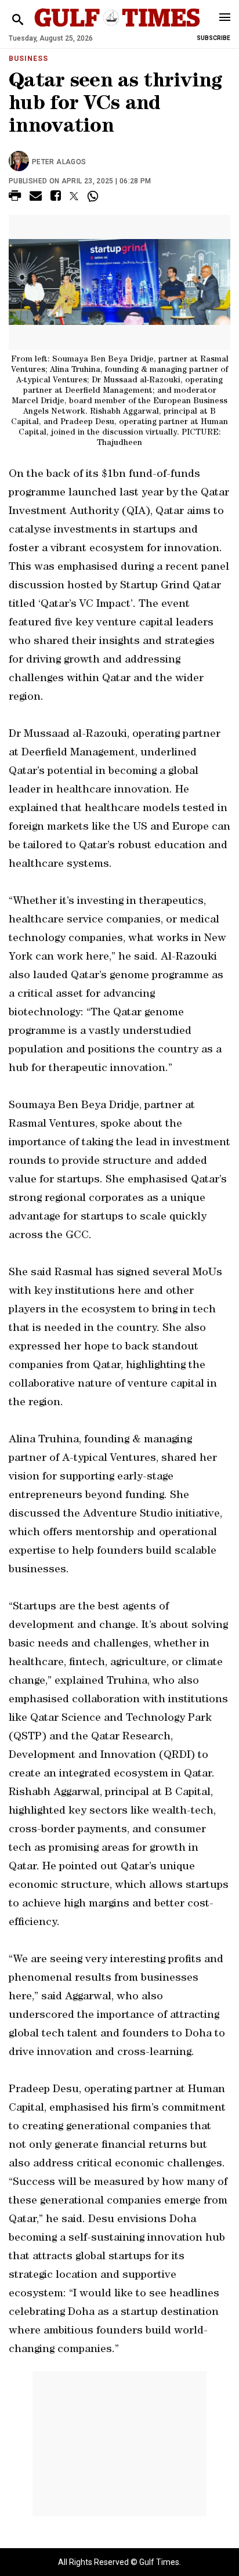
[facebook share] (56, 198)
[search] (18, 20)
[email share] (36, 198)
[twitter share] (74, 196)
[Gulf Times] (117, 29)
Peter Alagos (59, 162)
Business (28, 59)
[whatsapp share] (94, 196)
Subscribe (213, 38)
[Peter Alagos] (20, 162)
